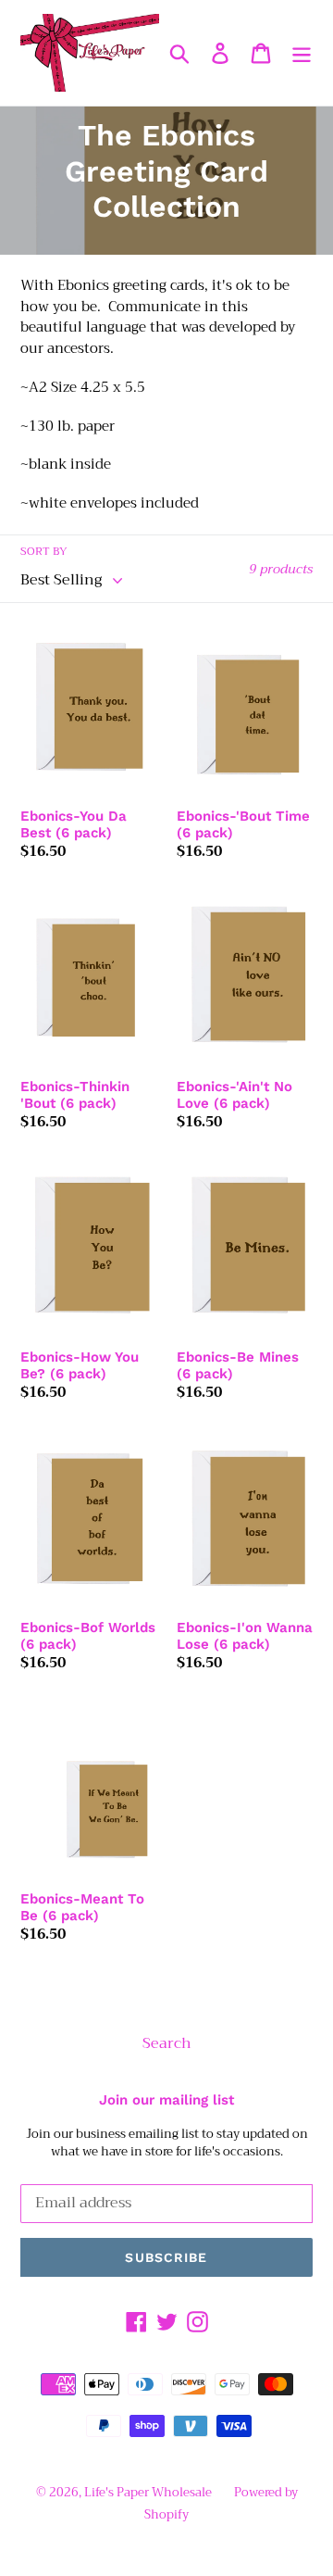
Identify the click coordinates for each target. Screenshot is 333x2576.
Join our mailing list (166, 2100)
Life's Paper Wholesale (148, 2492)
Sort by (44, 551)
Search (167, 2043)
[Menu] (302, 53)
